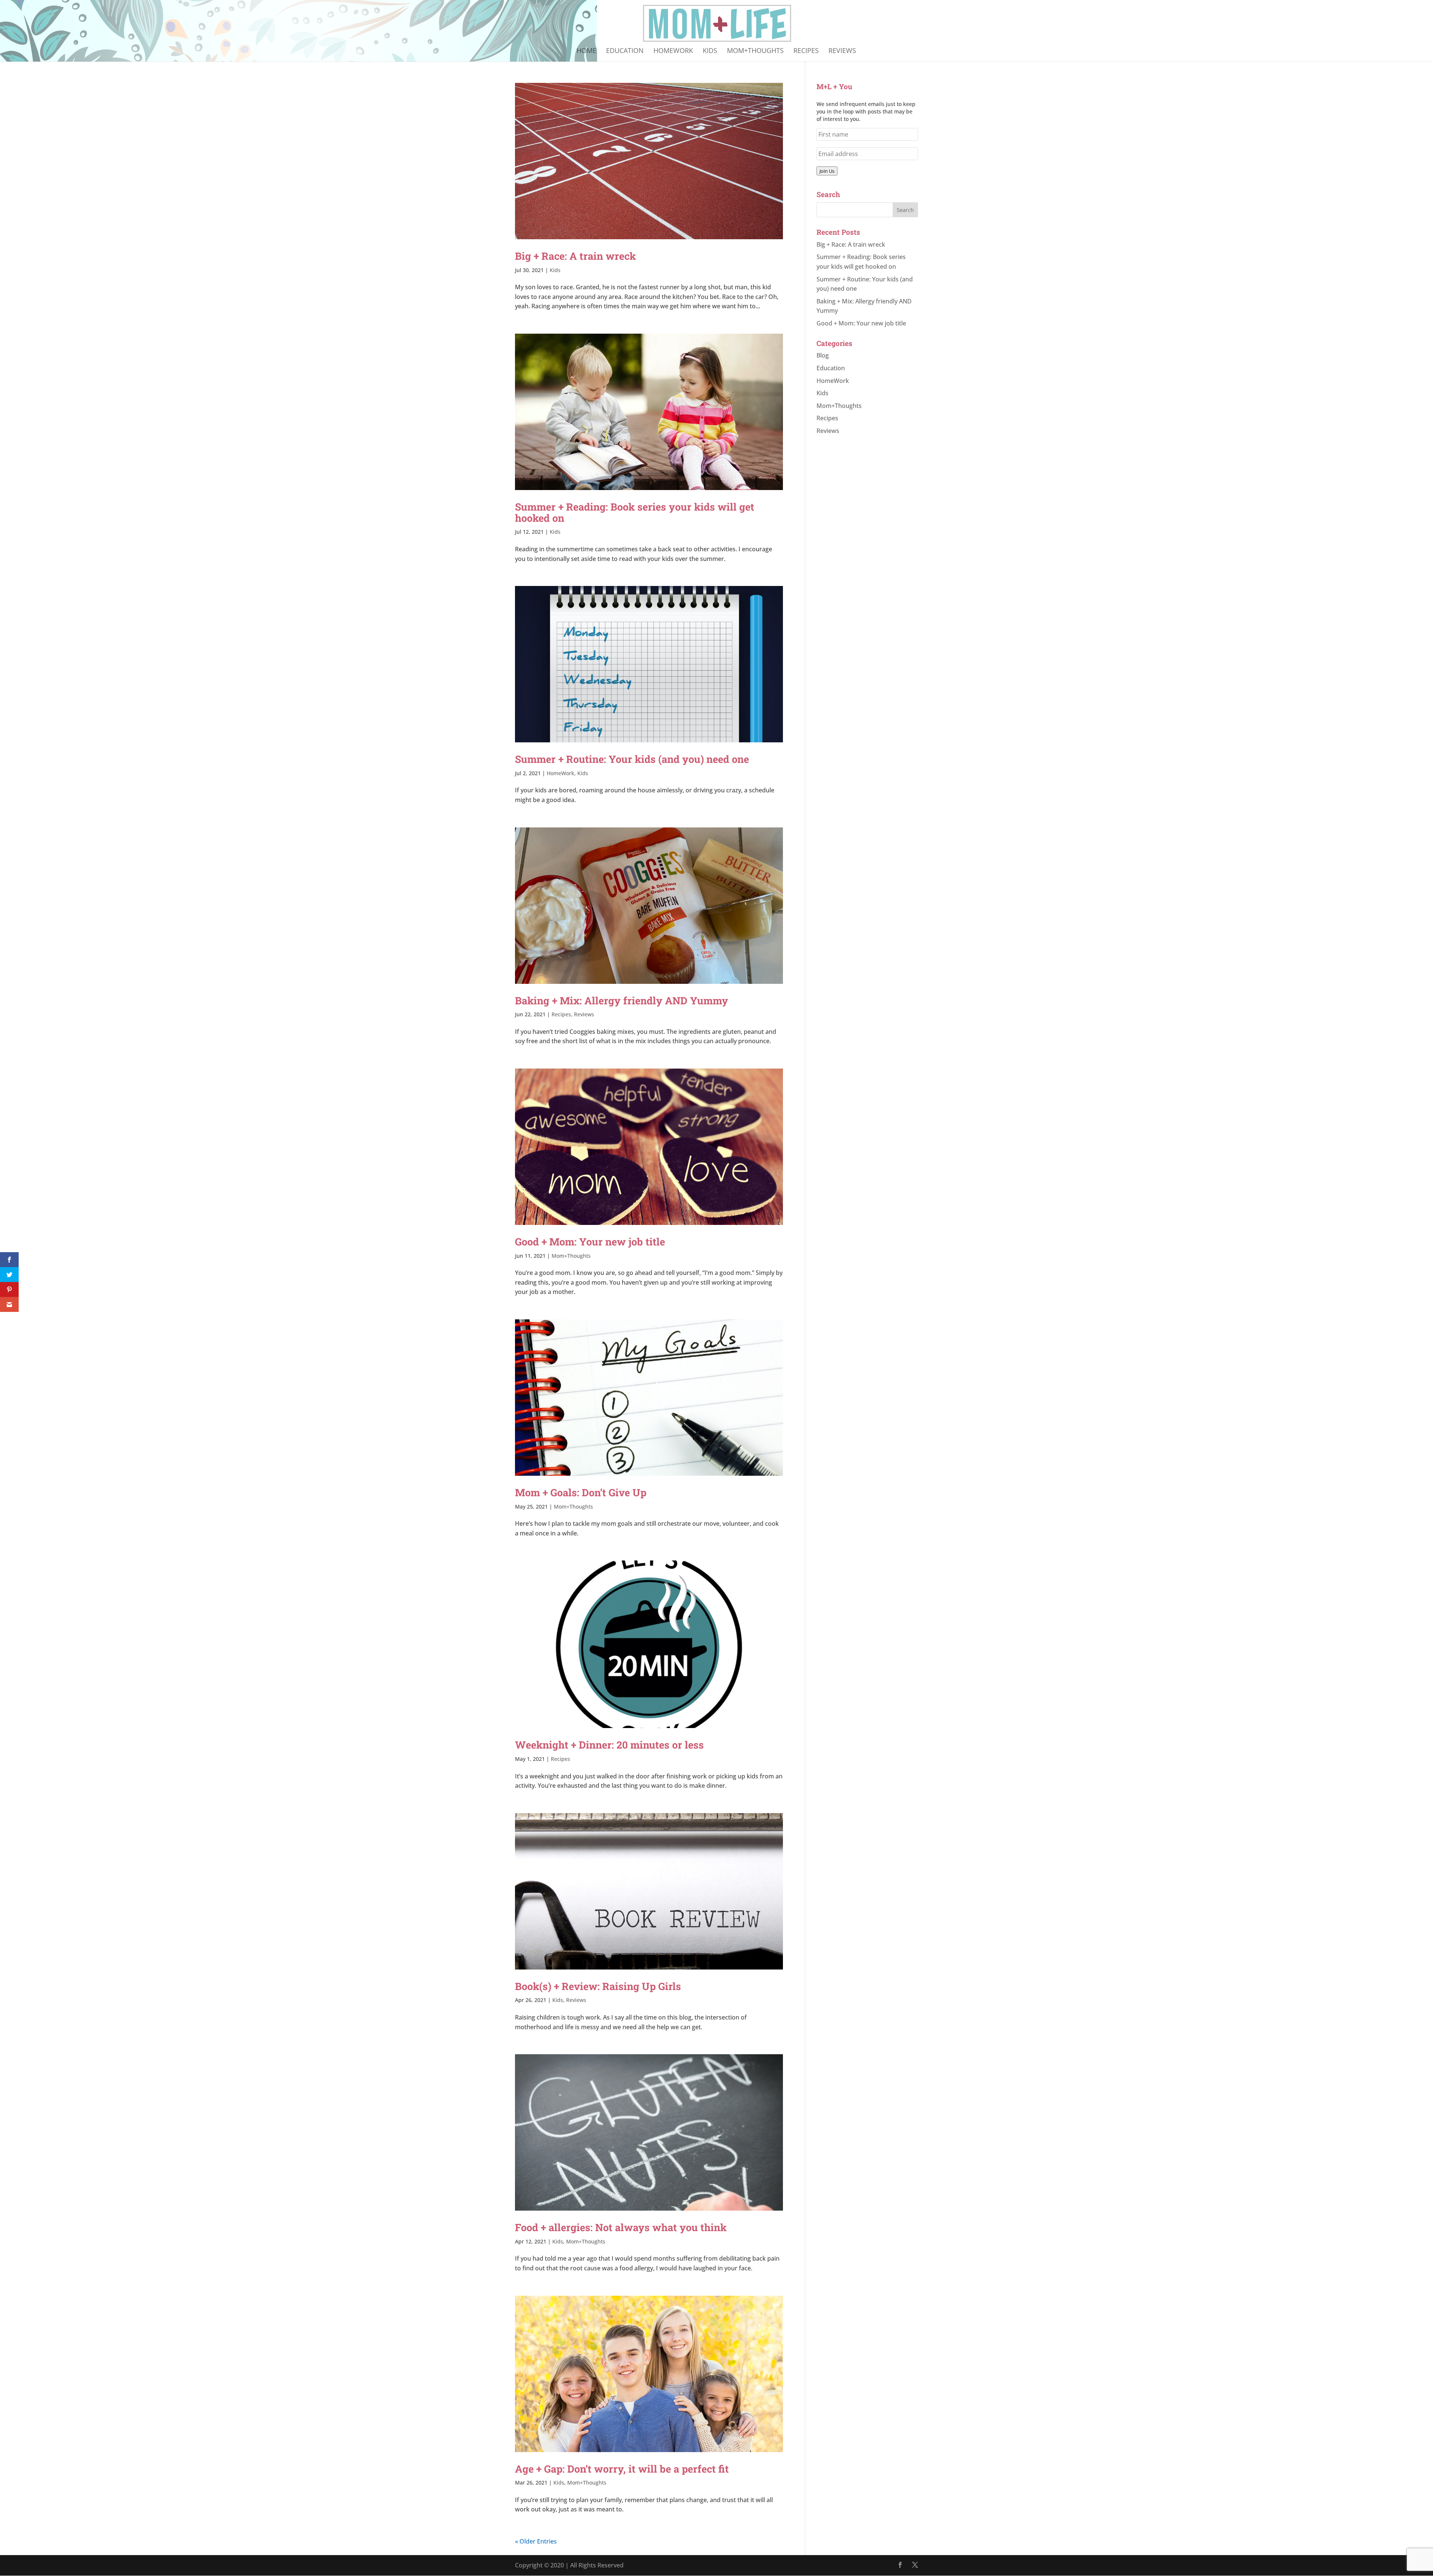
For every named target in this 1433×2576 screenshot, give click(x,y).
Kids (710, 51)
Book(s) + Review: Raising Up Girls (598, 1986)
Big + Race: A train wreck (575, 256)
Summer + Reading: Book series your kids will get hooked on (635, 512)
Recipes (806, 51)
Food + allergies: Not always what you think (621, 2227)
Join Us (827, 171)
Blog (823, 355)
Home (586, 51)
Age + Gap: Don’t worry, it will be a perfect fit (622, 2469)
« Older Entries (536, 2541)
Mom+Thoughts (755, 51)
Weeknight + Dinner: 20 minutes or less (609, 1745)
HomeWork (673, 51)
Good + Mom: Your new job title (590, 1242)
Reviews (842, 51)
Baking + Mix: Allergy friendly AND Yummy (622, 1000)
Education (625, 51)
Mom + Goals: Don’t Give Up (581, 1492)
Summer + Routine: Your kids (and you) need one (632, 759)
